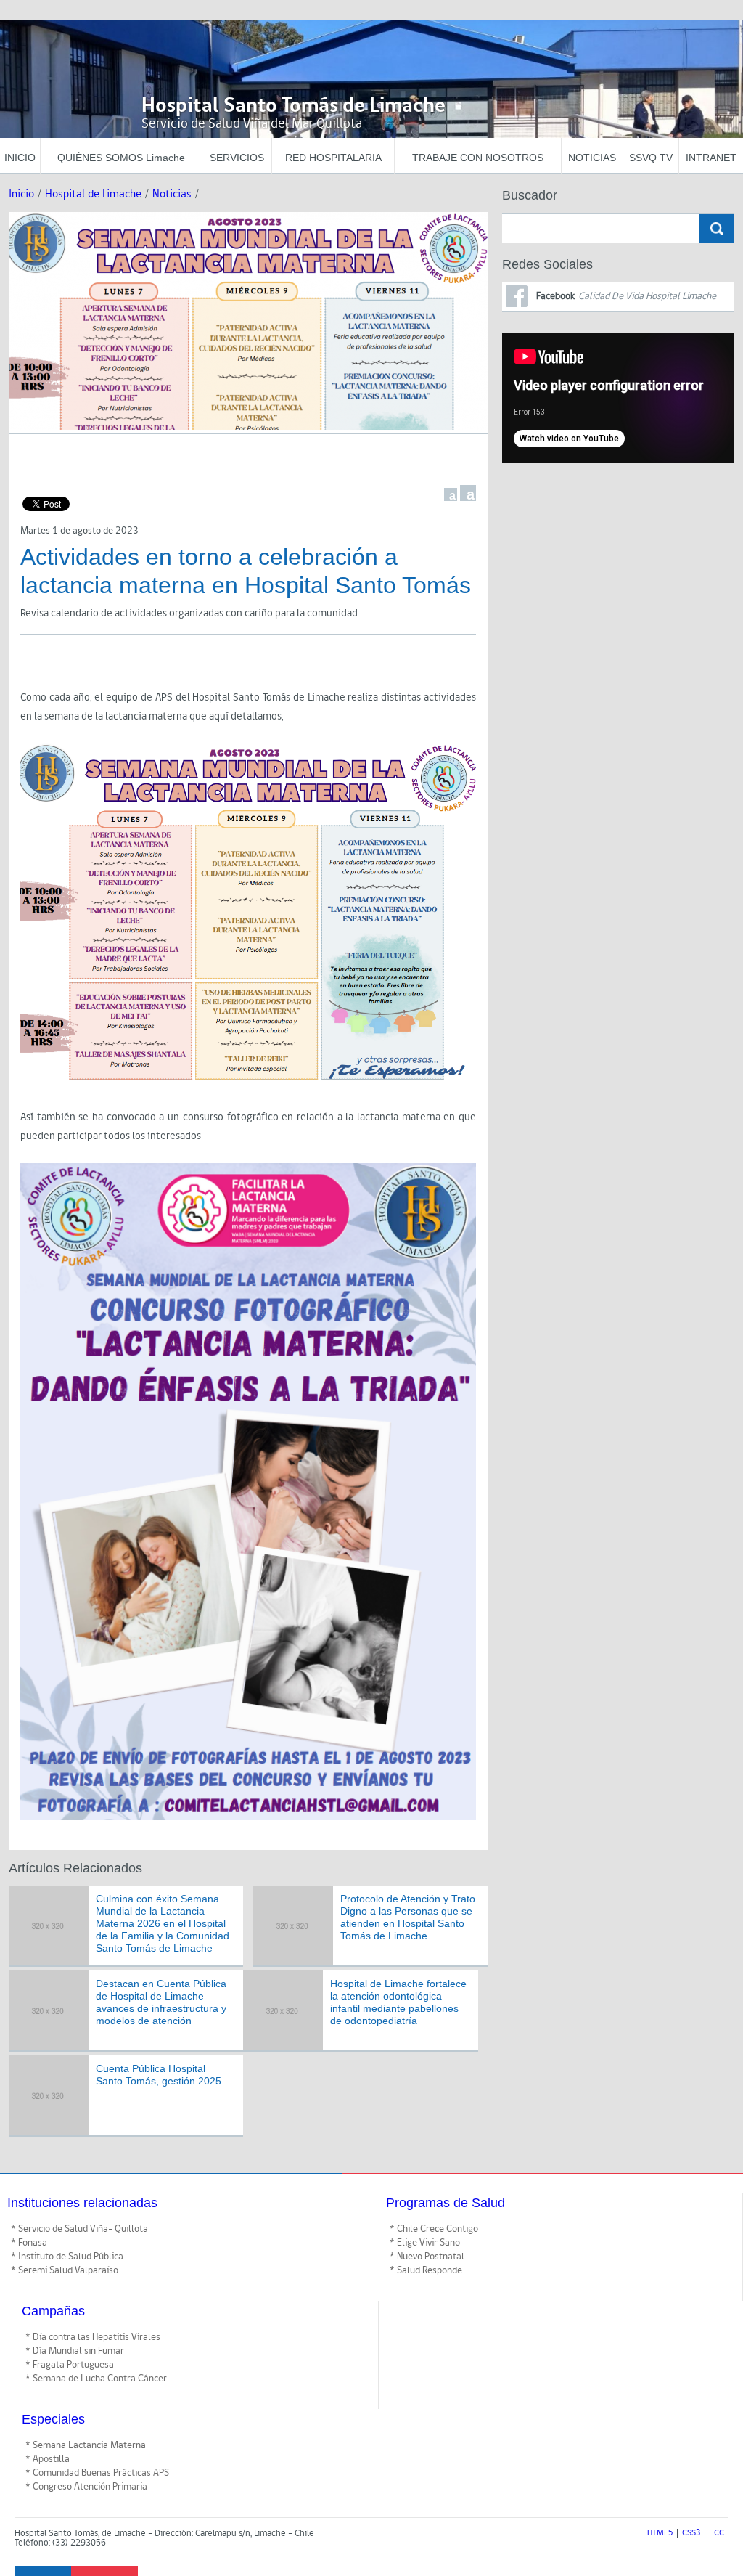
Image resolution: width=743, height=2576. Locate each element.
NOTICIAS (592, 158)
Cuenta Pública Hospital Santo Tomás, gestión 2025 (159, 2075)
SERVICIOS (237, 158)
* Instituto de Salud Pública (67, 2257)
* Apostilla (48, 2459)
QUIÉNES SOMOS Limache (121, 158)
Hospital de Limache (93, 194)
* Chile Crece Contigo (434, 2229)
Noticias (172, 194)
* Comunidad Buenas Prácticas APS (97, 2473)
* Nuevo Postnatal (427, 2257)
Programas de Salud (446, 2203)
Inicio (21, 194)
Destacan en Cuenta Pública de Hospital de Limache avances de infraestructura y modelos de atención (161, 2002)
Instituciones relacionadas (82, 2203)
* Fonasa (29, 2243)
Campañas (53, 2311)
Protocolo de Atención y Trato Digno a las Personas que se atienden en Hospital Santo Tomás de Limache (408, 1917)
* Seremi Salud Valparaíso (65, 2270)
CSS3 (691, 2533)
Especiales (53, 2419)
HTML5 (660, 2533)
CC (719, 2533)
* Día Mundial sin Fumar (75, 2351)
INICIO (20, 158)
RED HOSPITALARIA (333, 158)
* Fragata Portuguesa (70, 2365)
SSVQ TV (651, 158)
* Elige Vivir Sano (425, 2243)
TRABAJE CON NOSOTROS (478, 158)
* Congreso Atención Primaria (86, 2487)
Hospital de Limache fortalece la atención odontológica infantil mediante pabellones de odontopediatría (398, 2002)
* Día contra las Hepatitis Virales (93, 2337)
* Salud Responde (426, 2270)
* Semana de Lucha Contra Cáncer (96, 2379)
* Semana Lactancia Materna (86, 2445)
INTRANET (711, 158)
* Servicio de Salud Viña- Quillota (79, 2229)
